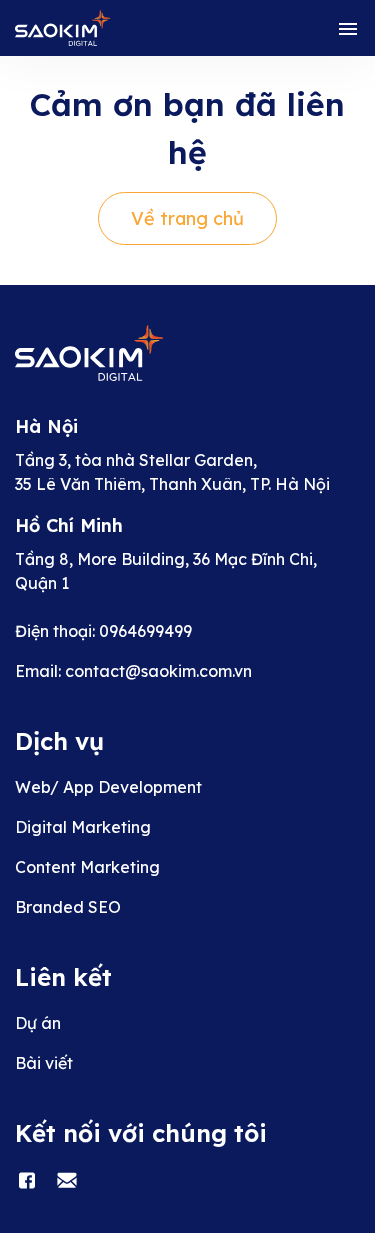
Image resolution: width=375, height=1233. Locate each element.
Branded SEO (68, 907)
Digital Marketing (83, 827)
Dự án (38, 1023)
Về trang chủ (187, 218)
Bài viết (44, 1063)
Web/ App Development (108, 787)
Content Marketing (87, 867)
